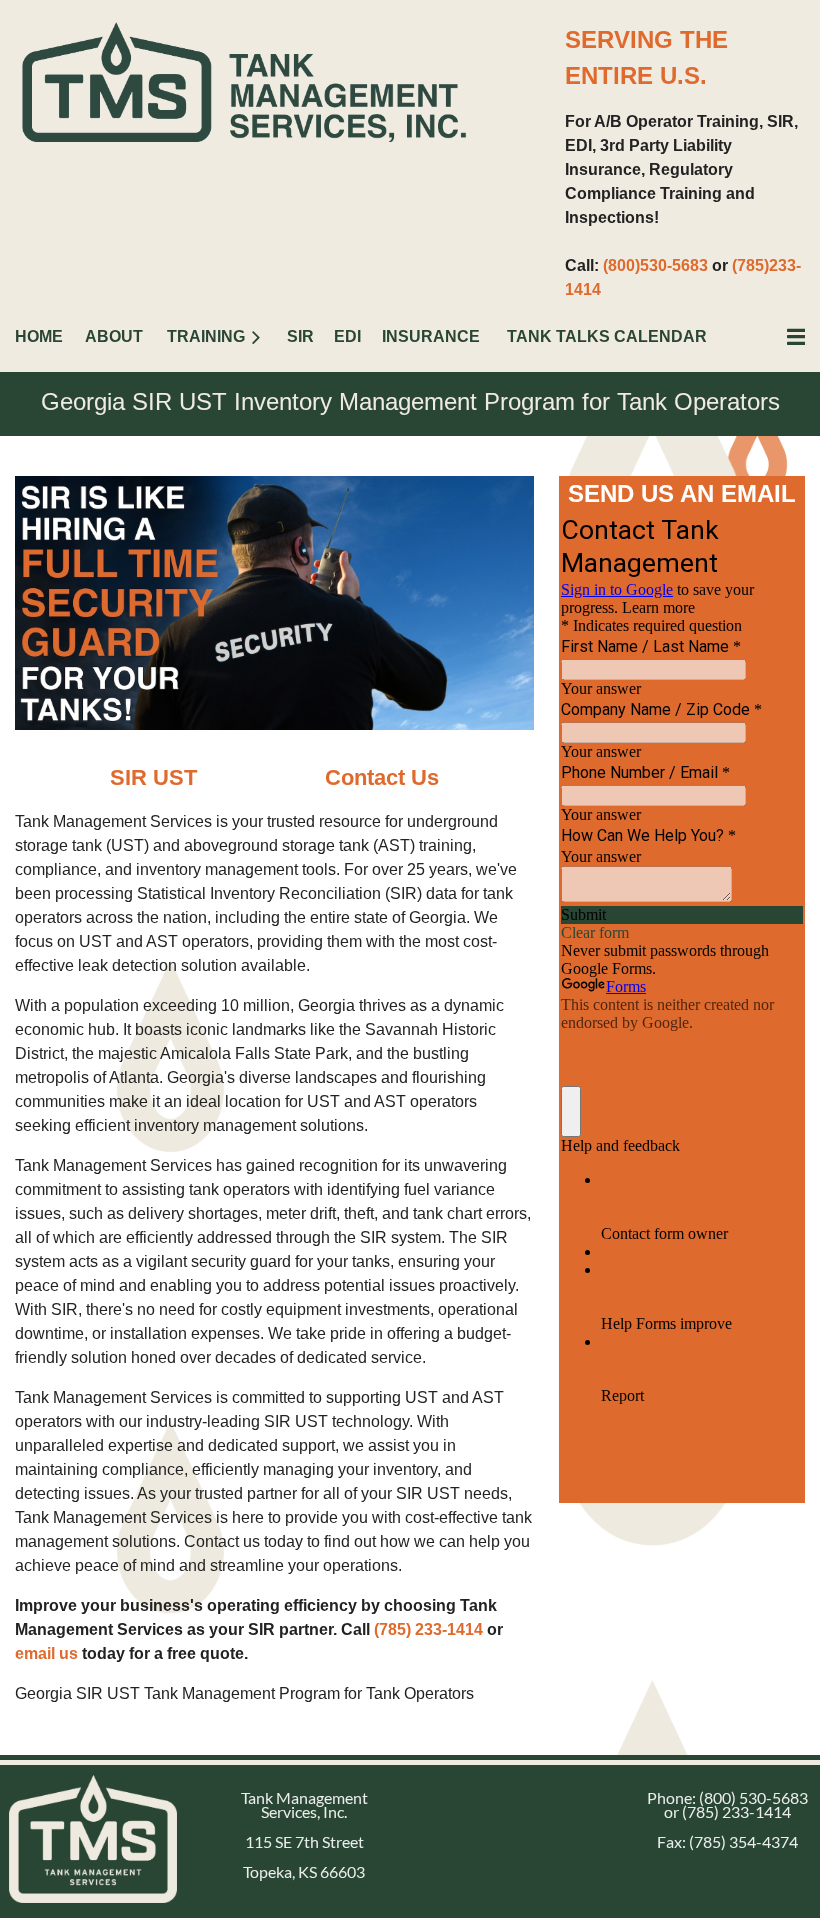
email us (46, 1653)
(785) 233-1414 (428, 1629)
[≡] (775, 336)
